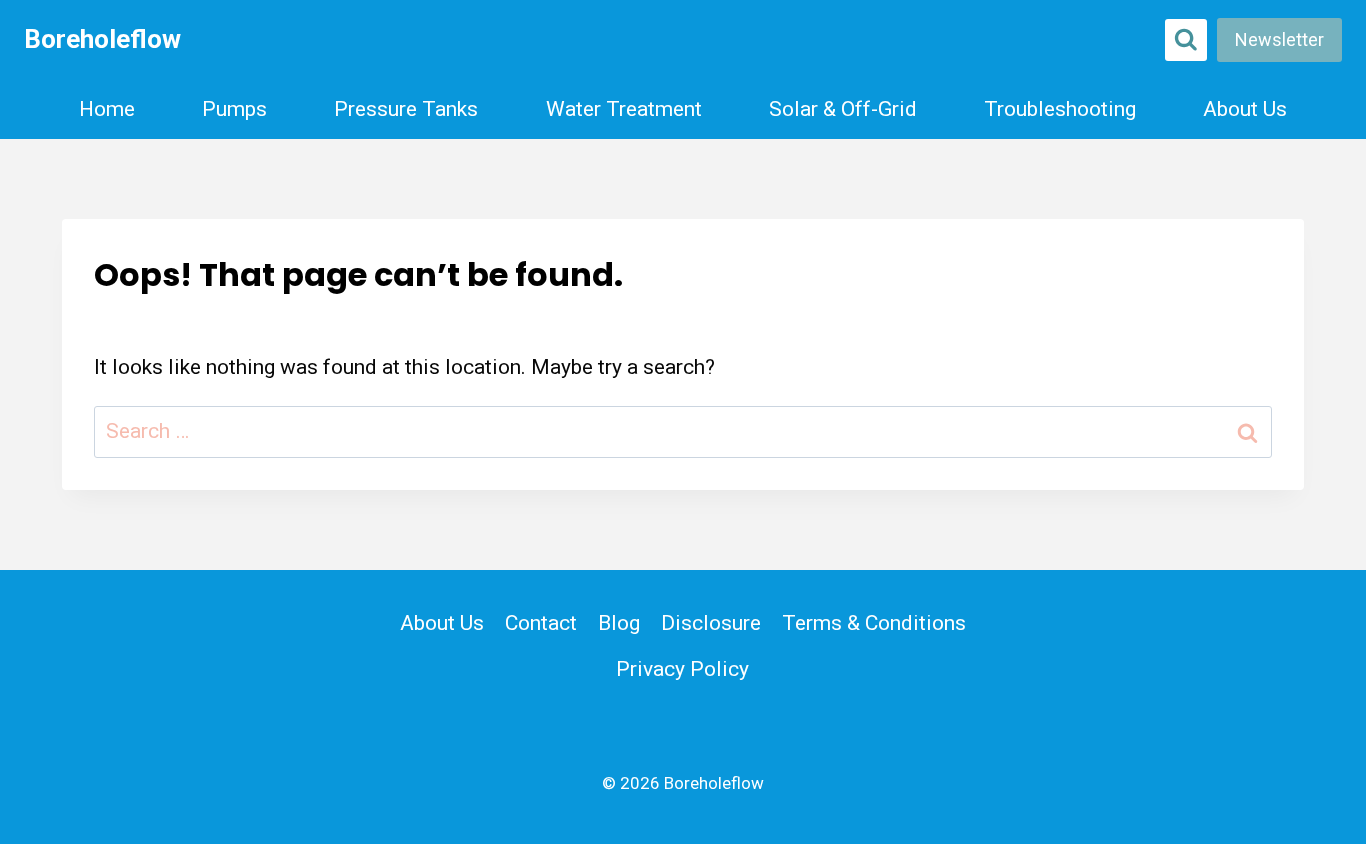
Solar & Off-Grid (843, 109)
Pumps (234, 109)
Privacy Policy (682, 669)
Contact (541, 623)
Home (107, 109)
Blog (619, 623)
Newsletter (1279, 39)
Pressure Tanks (406, 109)
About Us (1245, 109)
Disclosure (711, 623)
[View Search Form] (1186, 40)
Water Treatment (624, 109)
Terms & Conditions (874, 623)
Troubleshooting (1060, 109)
